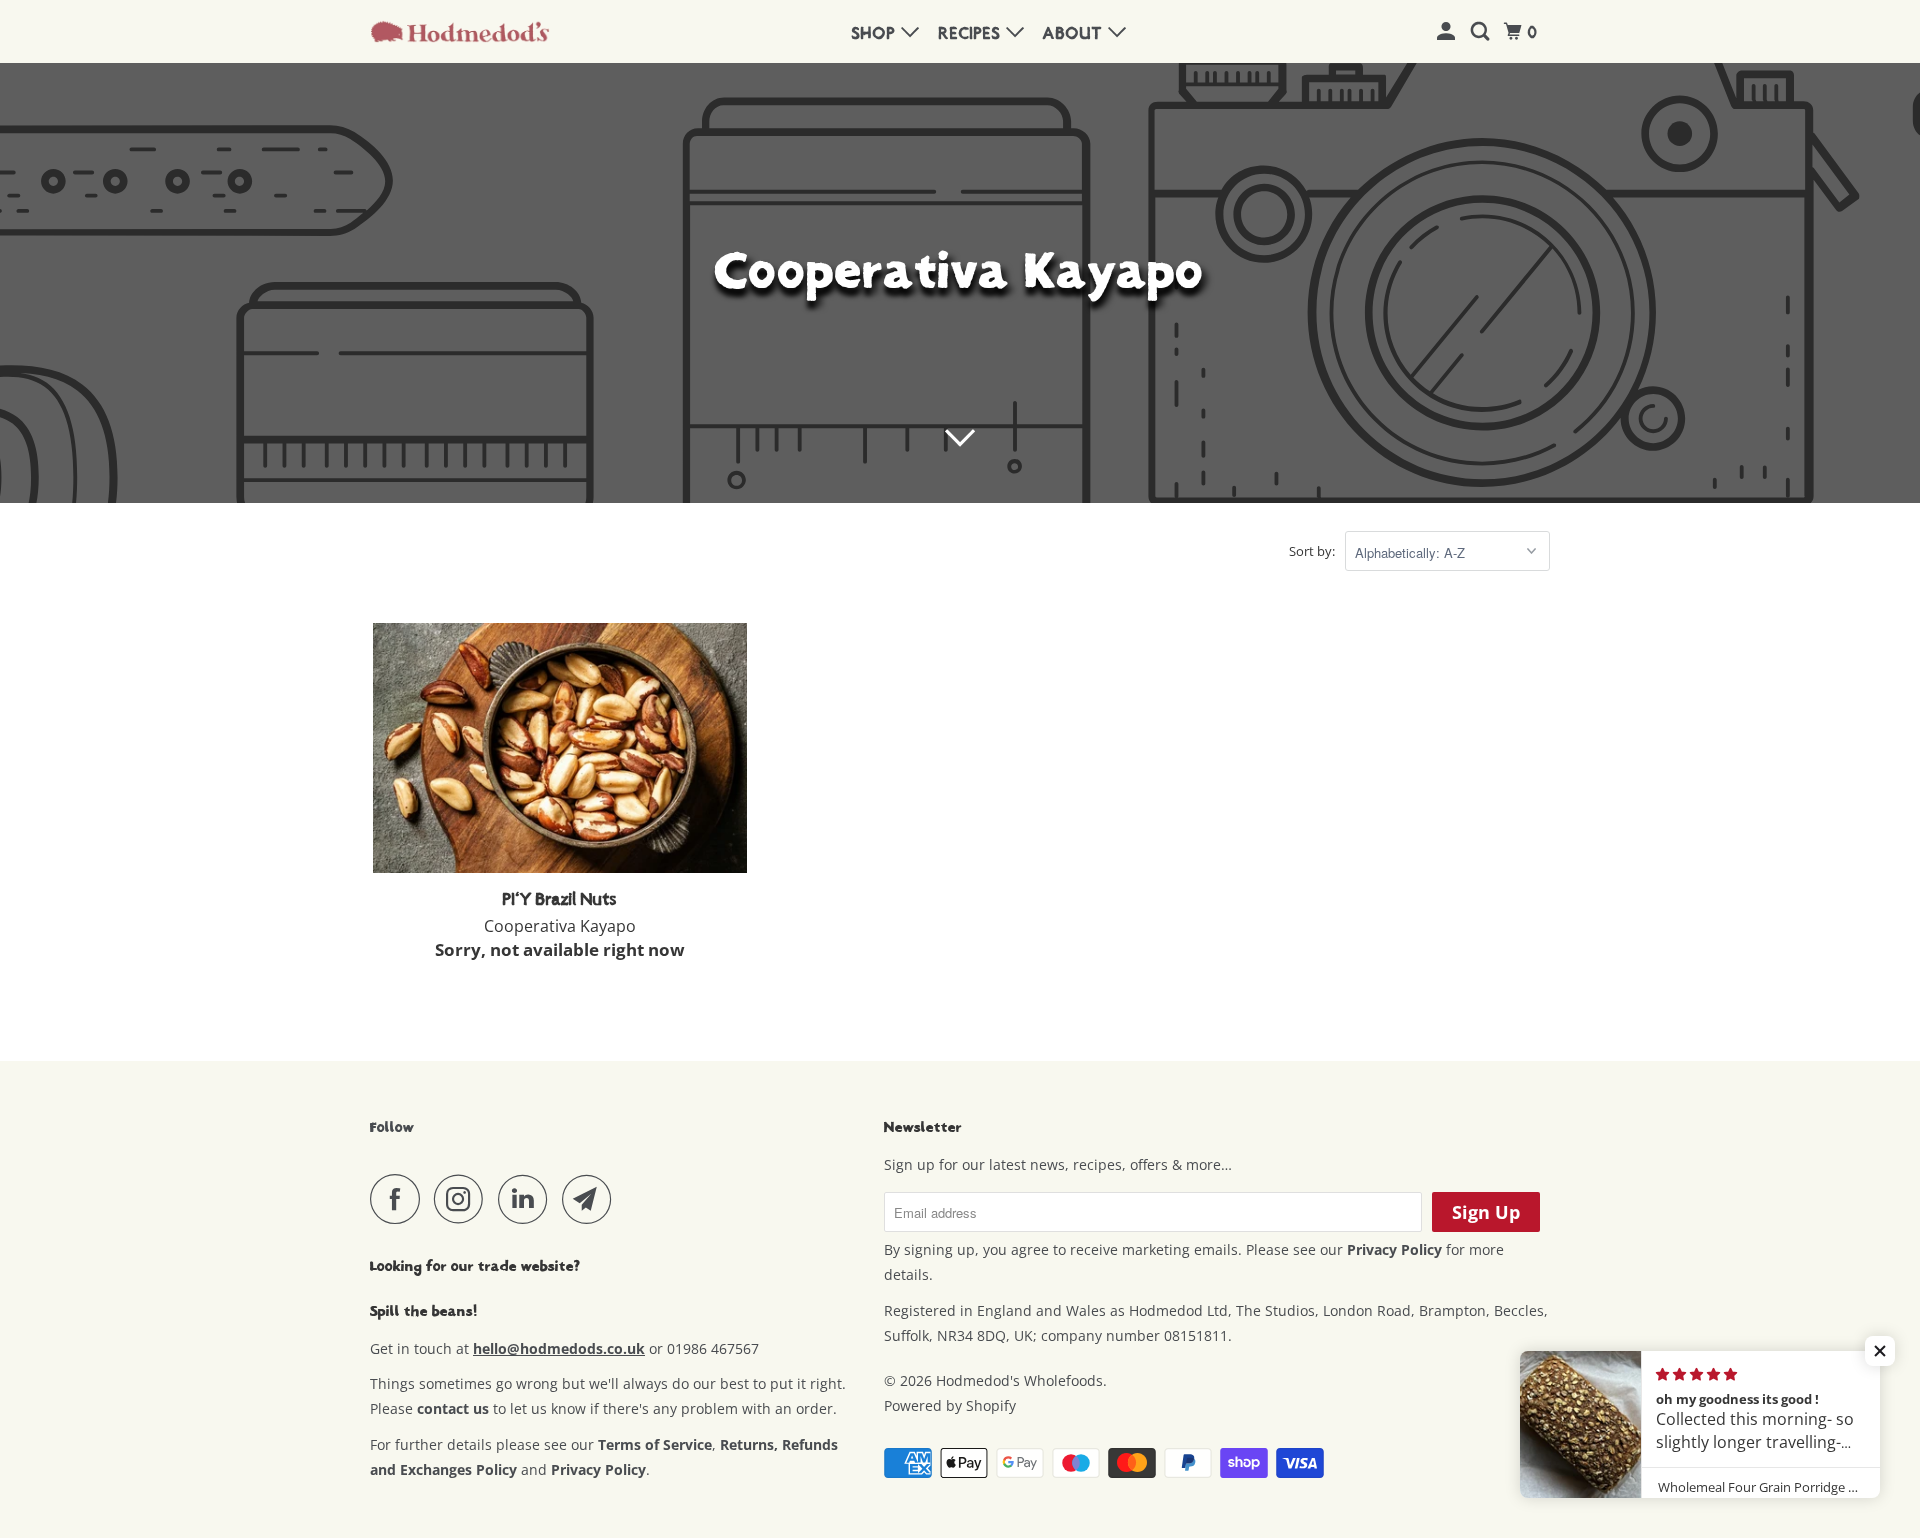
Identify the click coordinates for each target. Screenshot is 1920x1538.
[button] (1880, 1351)
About (1075, 34)
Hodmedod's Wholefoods (1019, 1380)
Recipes (972, 34)
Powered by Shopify (950, 1405)
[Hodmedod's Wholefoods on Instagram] (464, 1199)
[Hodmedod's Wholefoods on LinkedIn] (528, 1199)
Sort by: (1312, 551)
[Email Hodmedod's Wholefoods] (592, 1199)
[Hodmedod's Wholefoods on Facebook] (400, 1199)
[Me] (1448, 32)
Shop (876, 34)
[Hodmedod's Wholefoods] (460, 32)
